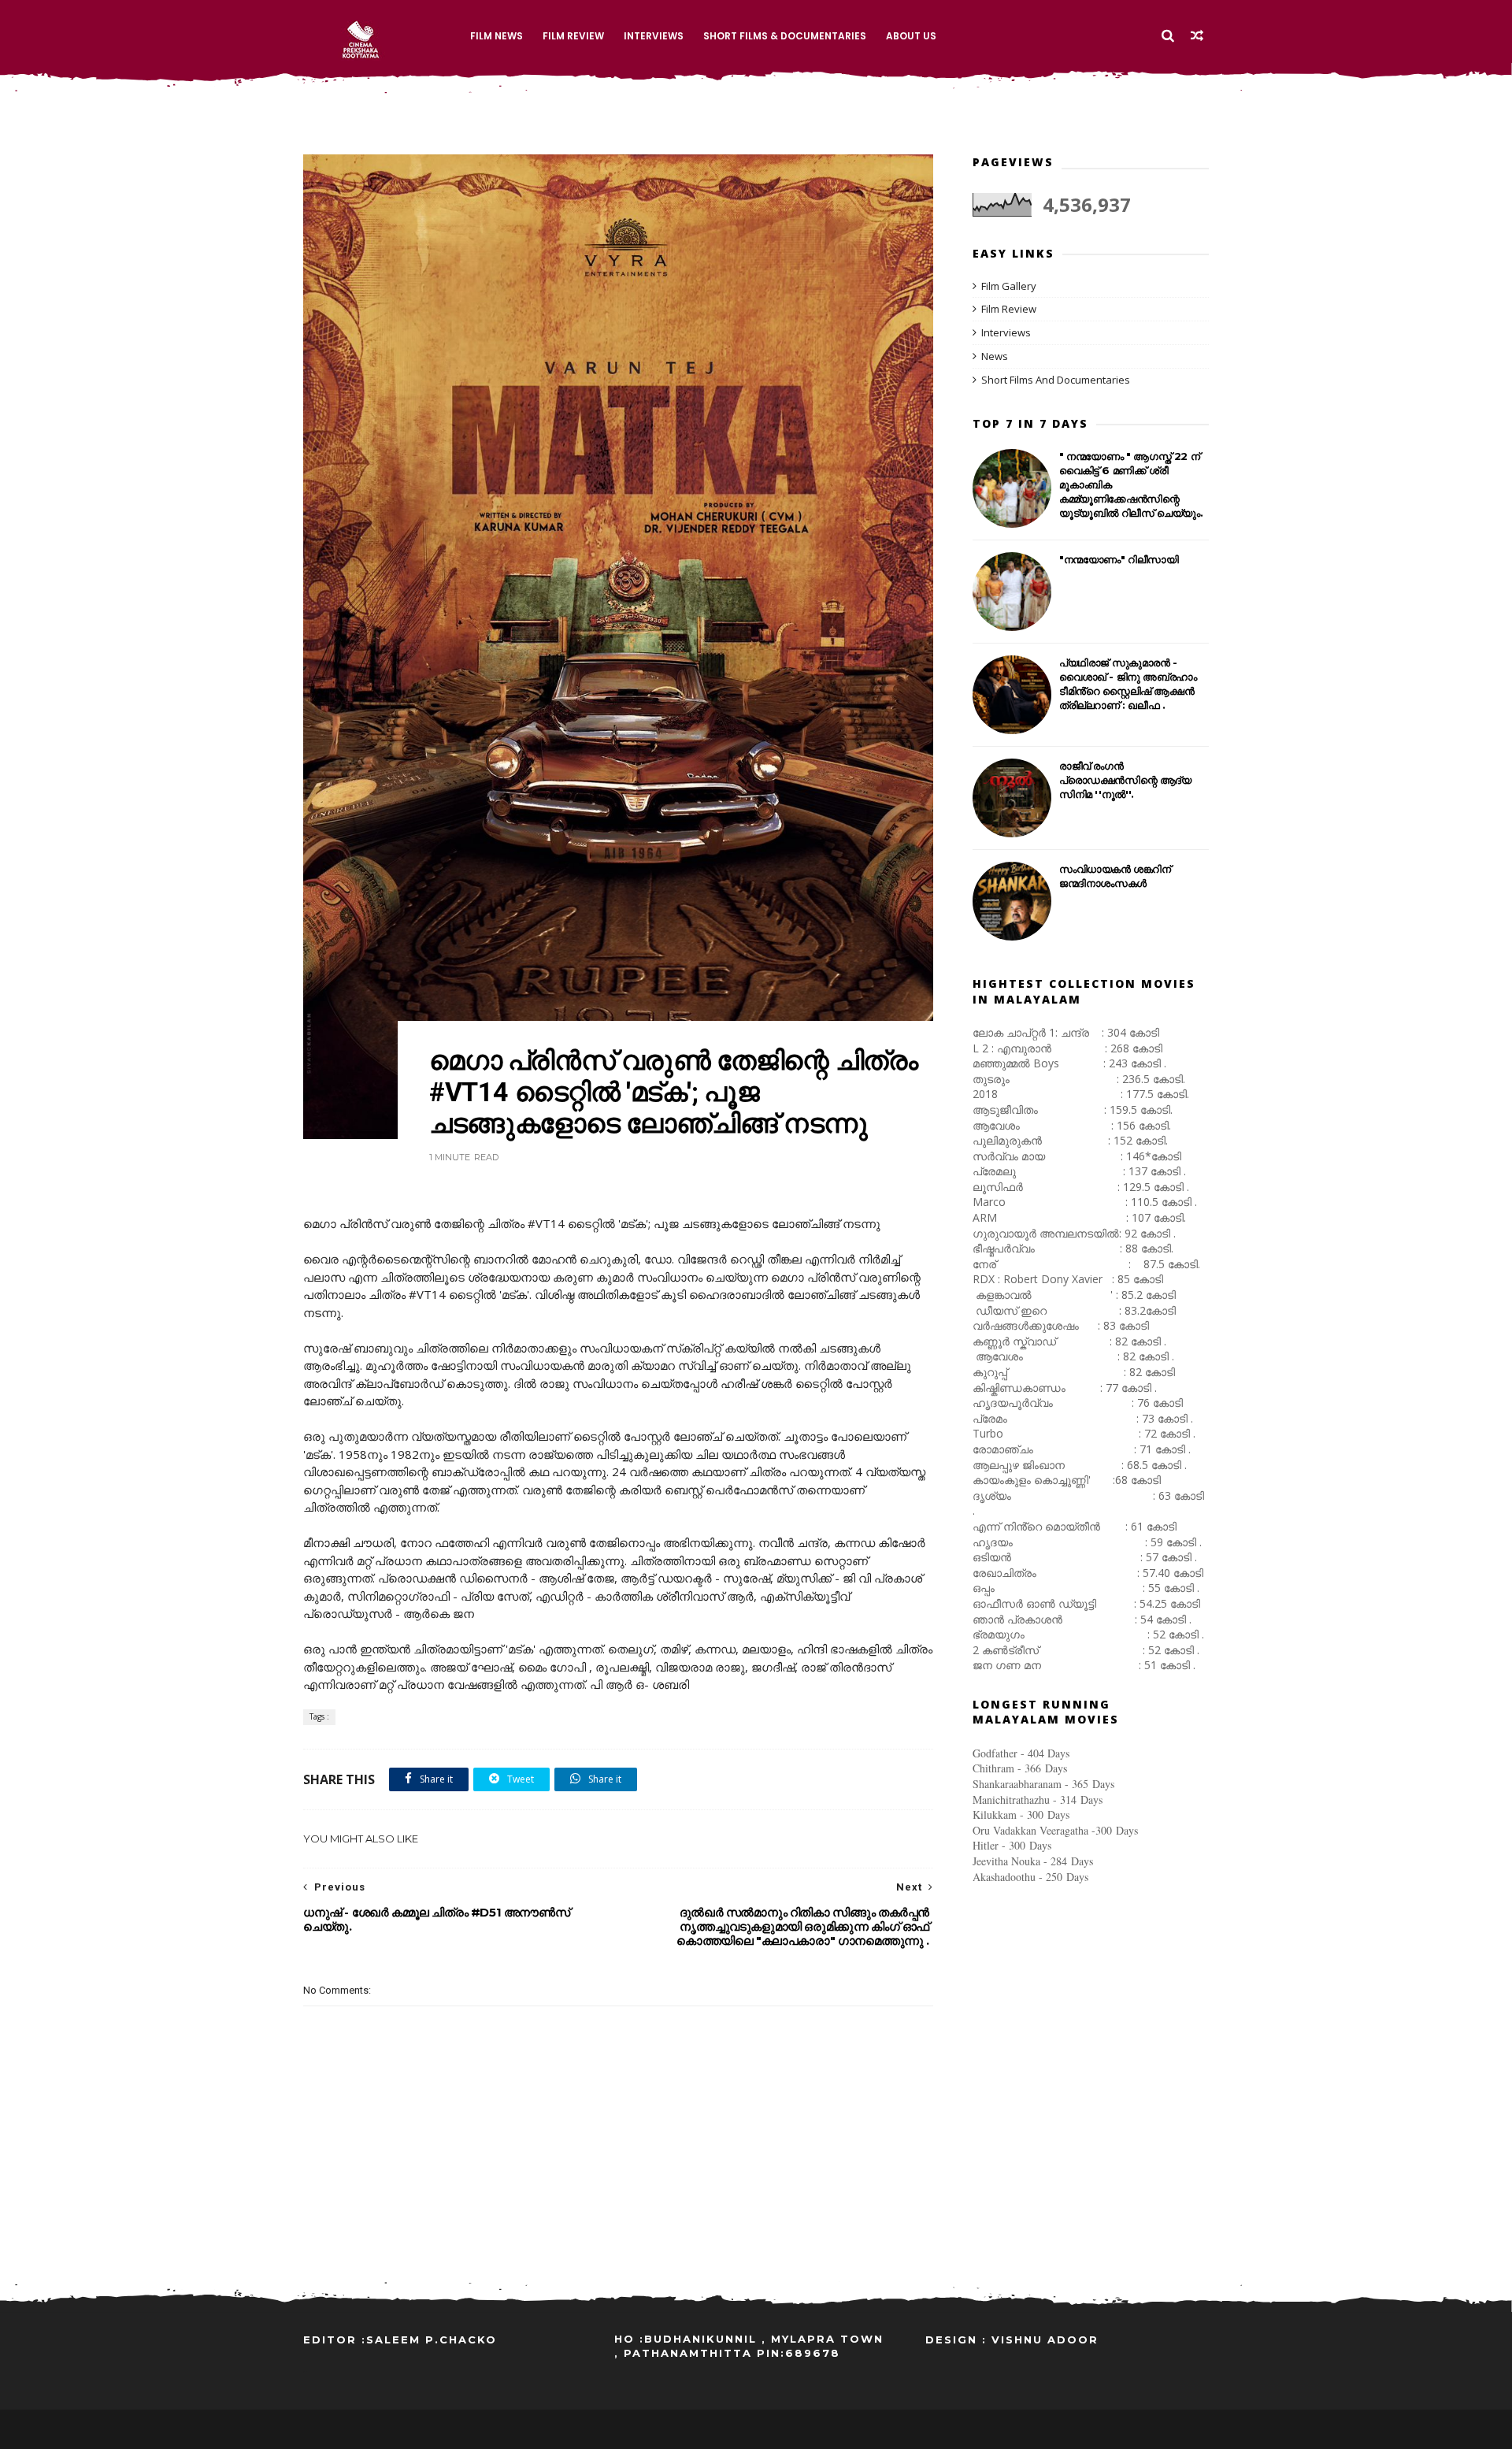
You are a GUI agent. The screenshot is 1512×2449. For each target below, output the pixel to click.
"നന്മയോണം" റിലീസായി (1119, 559)
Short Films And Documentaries (1056, 380)
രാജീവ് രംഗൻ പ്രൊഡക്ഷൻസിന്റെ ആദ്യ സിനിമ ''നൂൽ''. (1125, 780)
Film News (497, 36)
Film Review (573, 36)
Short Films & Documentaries (785, 36)
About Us (911, 36)
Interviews (654, 36)
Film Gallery (1009, 286)
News (995, 356)
